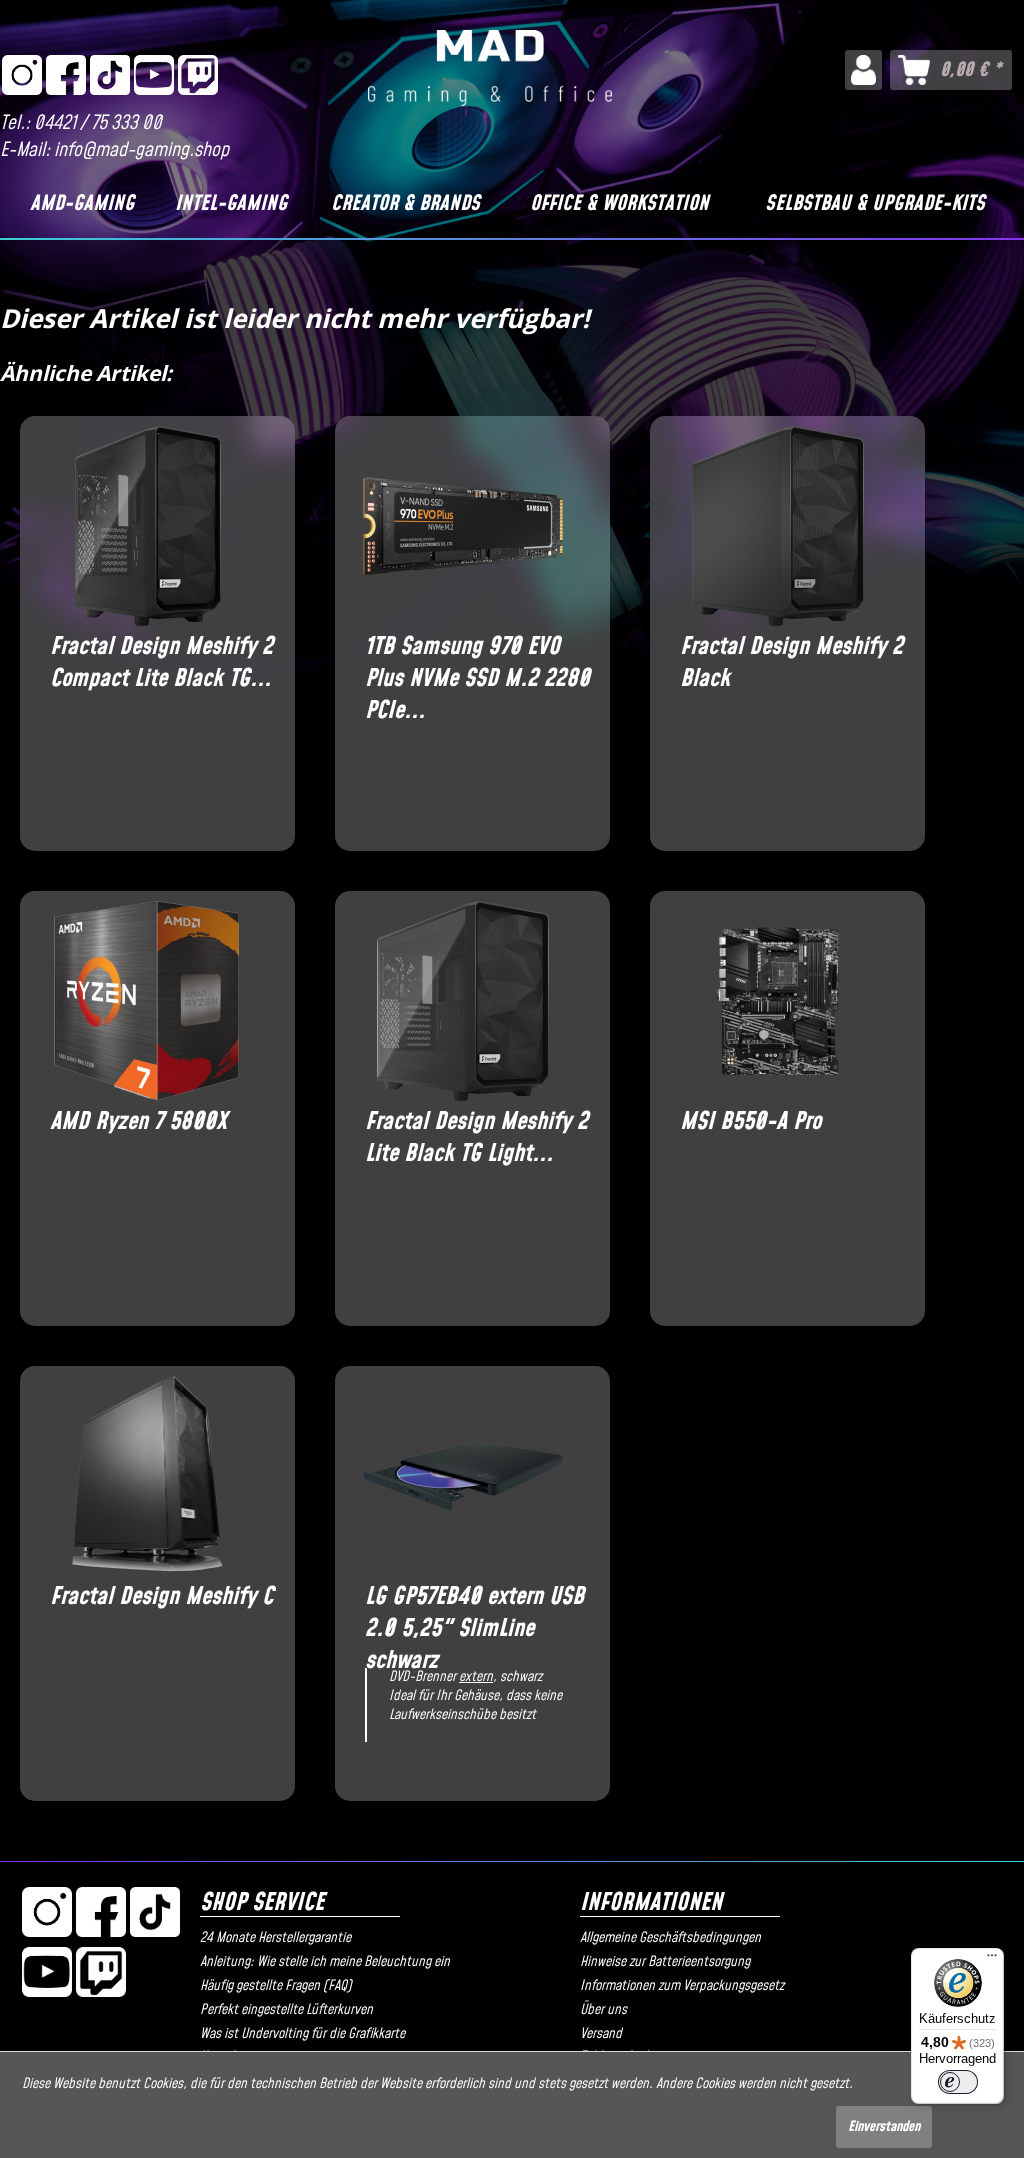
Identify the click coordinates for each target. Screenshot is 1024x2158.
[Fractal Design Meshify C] (147, 1476)
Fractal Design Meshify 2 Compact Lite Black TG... (161, 663)
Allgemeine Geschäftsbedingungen (670, 1938)
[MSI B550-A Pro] (777, 1001)
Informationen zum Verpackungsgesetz (682, 1986)
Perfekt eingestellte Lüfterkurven (286, 2010)
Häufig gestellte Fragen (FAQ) (276, 1986)
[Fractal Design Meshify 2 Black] (777, 526)
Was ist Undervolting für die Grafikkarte (302, 2034)
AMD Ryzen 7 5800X (138, 1122)
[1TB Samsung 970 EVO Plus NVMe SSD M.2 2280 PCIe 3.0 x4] (462, 526)
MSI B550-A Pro (750, 1122)
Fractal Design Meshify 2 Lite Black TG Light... (476, 1138)
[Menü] (992, 1960)
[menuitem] (863, 70)
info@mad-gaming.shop (141, 150)
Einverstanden (884, 2127)
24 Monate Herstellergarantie (275, 1938)
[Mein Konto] (863, 70)
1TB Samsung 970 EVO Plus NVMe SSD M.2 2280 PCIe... (477, 663)
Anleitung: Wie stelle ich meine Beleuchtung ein (325, 1962)
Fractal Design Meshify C (161, 1597)
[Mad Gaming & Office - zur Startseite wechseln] (490, 74)
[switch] (958, 2082)
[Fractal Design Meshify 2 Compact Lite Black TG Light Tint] (147, 526)
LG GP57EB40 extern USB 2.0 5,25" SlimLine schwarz (474, 1613)
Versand (601, 2034)
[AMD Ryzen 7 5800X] (147, 1001)
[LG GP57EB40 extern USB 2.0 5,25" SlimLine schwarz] (462, 1476)
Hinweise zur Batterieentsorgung (665, 1962)
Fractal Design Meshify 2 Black (791, 663)
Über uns (603, 2010)
